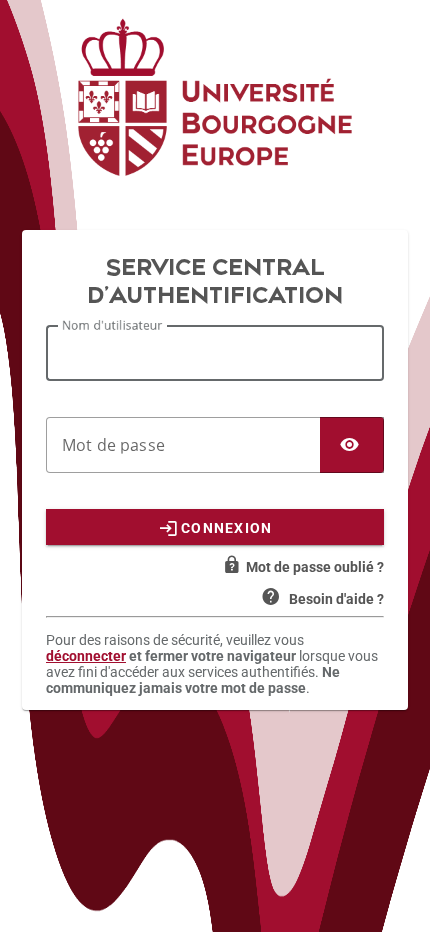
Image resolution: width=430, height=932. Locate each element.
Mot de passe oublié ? (315, 567)
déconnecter (86, 656)
